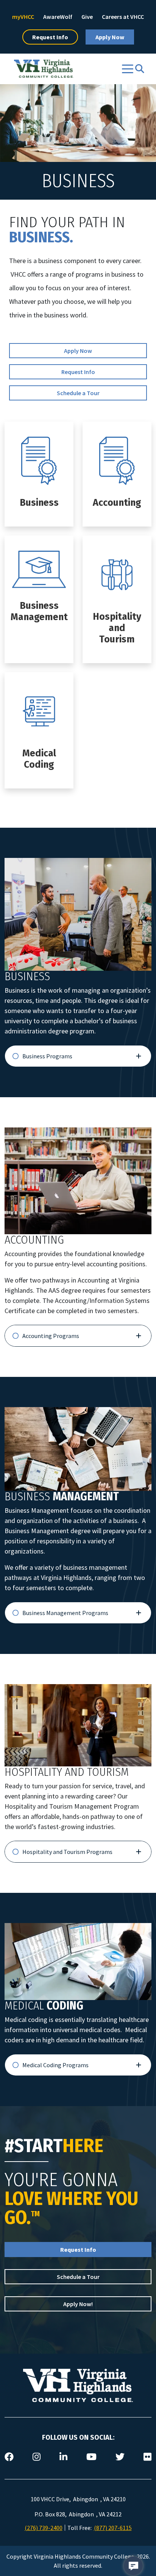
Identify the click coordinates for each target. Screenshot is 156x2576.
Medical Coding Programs (55, 2065)
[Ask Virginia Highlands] (133, 2566)
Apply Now (110, 37)
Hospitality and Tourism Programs (67, 1852)
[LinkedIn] (63, 2457)
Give (87, 17)
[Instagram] (37, 2457)
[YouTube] (91, 2457)
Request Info (50, 37)
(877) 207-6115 (113, 2528)
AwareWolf (58, 17)
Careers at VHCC (123, 17)
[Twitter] (120, 2457)
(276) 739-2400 (44, 2528)
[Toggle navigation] (128, 69)
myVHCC (23, 17)
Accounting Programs (51, 1336)
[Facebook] (9, 2457)
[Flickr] (147, 2457)
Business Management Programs (65, 1613)
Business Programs (47, 1056)
